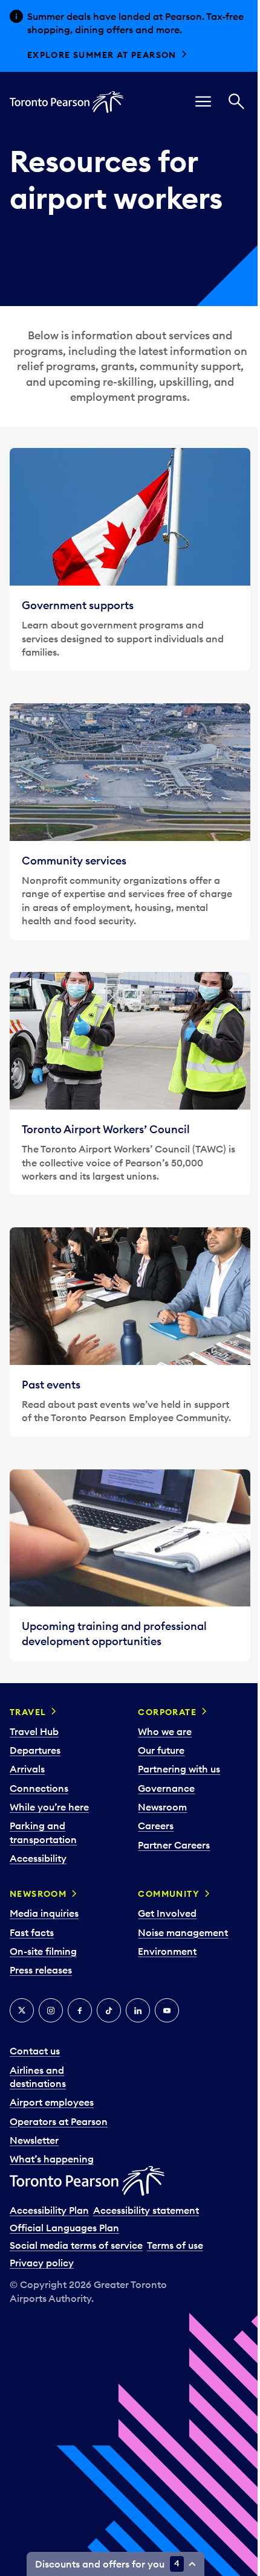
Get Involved (167, 1913)
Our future (161, 1750)
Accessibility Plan (49, 2210)
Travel (28, 1712)
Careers (156, 1826)
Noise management (183, 1932)
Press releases (41, 1970)
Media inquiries (44, 1913)
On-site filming (43, 1951)
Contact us (35, 2051)
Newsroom (162, 1807)
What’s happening (52, 2159)
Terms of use (175, 2245)
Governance (166, 1788)
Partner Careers (174, 1845)
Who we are (165, 1731)
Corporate (167, 1712)
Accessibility (38, 1858)
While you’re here (49, 1807)
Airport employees (52, 2102)
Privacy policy (42, 2263)
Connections (39, 1788)
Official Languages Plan (64, 2228)
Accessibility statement (146, 2210)
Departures (35, 1750)
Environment (167, 1951)
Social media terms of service (76, 2245)
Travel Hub (34, 1731)
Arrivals (27, 1769)
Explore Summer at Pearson (102, 55)
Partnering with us (179, 1769)
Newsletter (34, 2140)
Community (169, 1894)
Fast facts (32, 1932)
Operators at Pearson (59, 2121)
